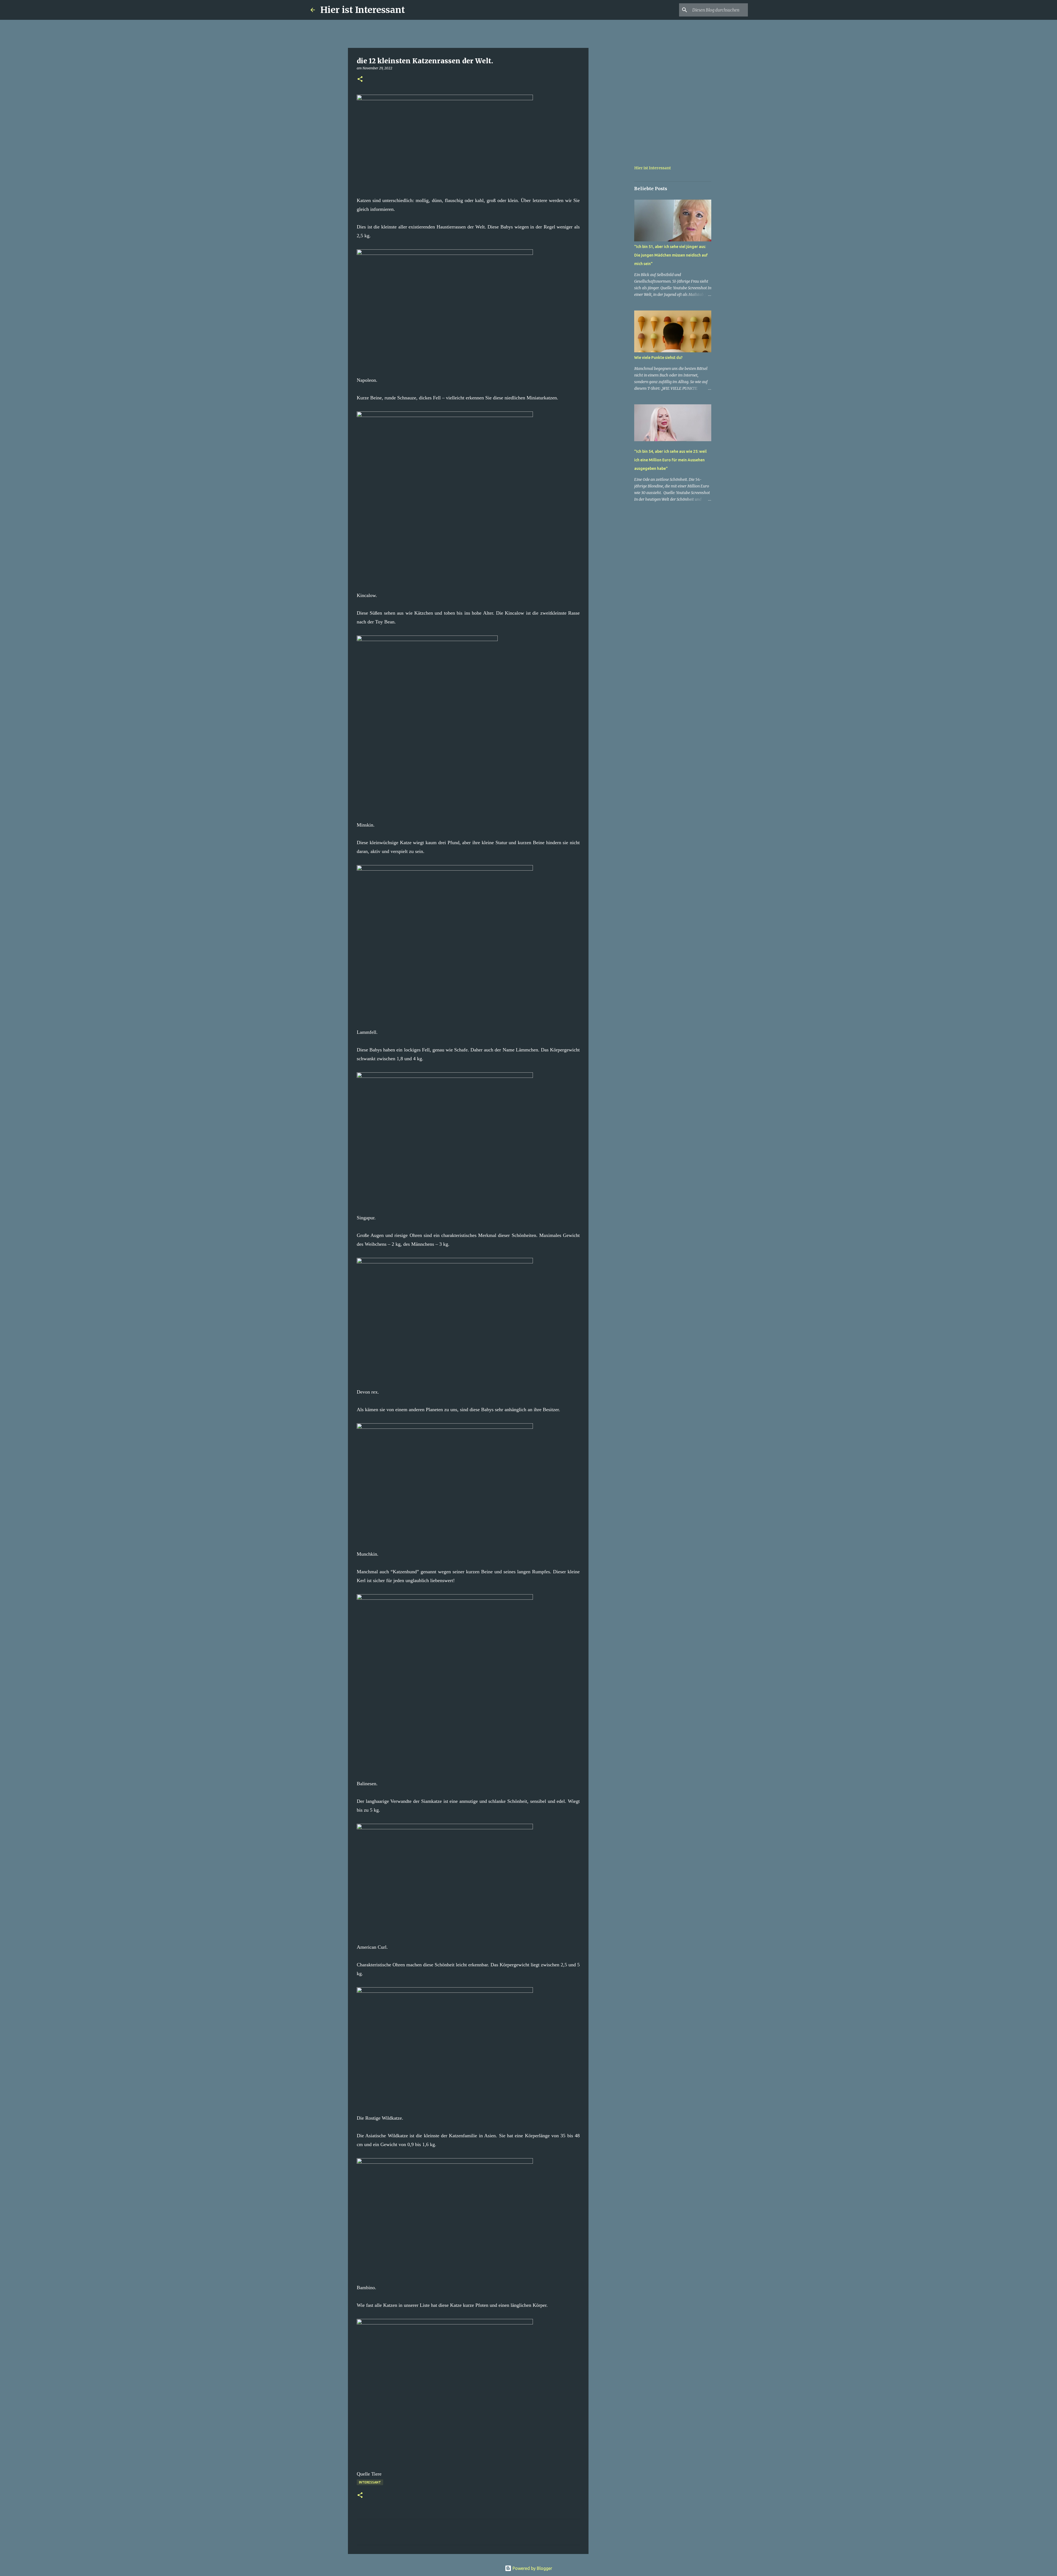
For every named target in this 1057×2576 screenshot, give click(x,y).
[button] (360, 79)
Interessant (370, 2482)
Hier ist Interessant (363, 10)
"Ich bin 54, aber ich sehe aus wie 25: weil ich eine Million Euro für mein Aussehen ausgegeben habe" (670, 460)
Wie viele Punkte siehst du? (658, 358)
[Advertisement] (617, 238)
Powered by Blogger (532, 2568)
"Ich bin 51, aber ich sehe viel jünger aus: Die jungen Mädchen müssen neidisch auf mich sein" (671, 255)
